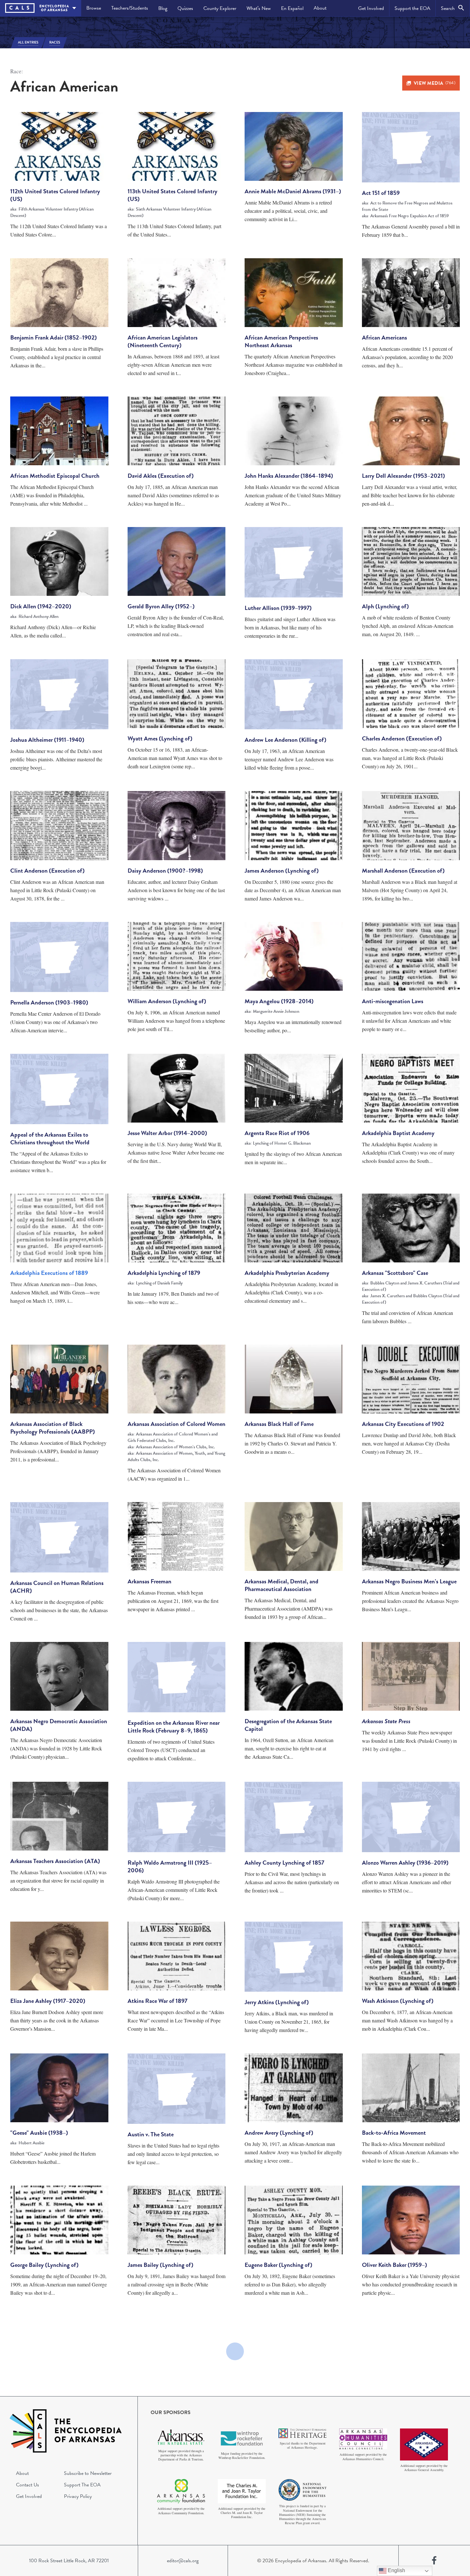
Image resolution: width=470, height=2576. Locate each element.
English (396, 2570)
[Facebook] (434, 2561)
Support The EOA (82, 2485)
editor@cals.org (183, 2561)
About (320, 8)
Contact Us (27, 2485)
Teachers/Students (130, 8)
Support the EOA (412, 8)
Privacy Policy (78, 2496)
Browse (94, 8)
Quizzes (185, 8)
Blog (163, 8)
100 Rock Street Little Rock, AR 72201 (69, 2561)
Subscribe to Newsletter (88, 2473)
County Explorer (220, 8)
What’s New (259, 8)
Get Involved (371, 8)
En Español (292, 8)
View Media (435, 83)
